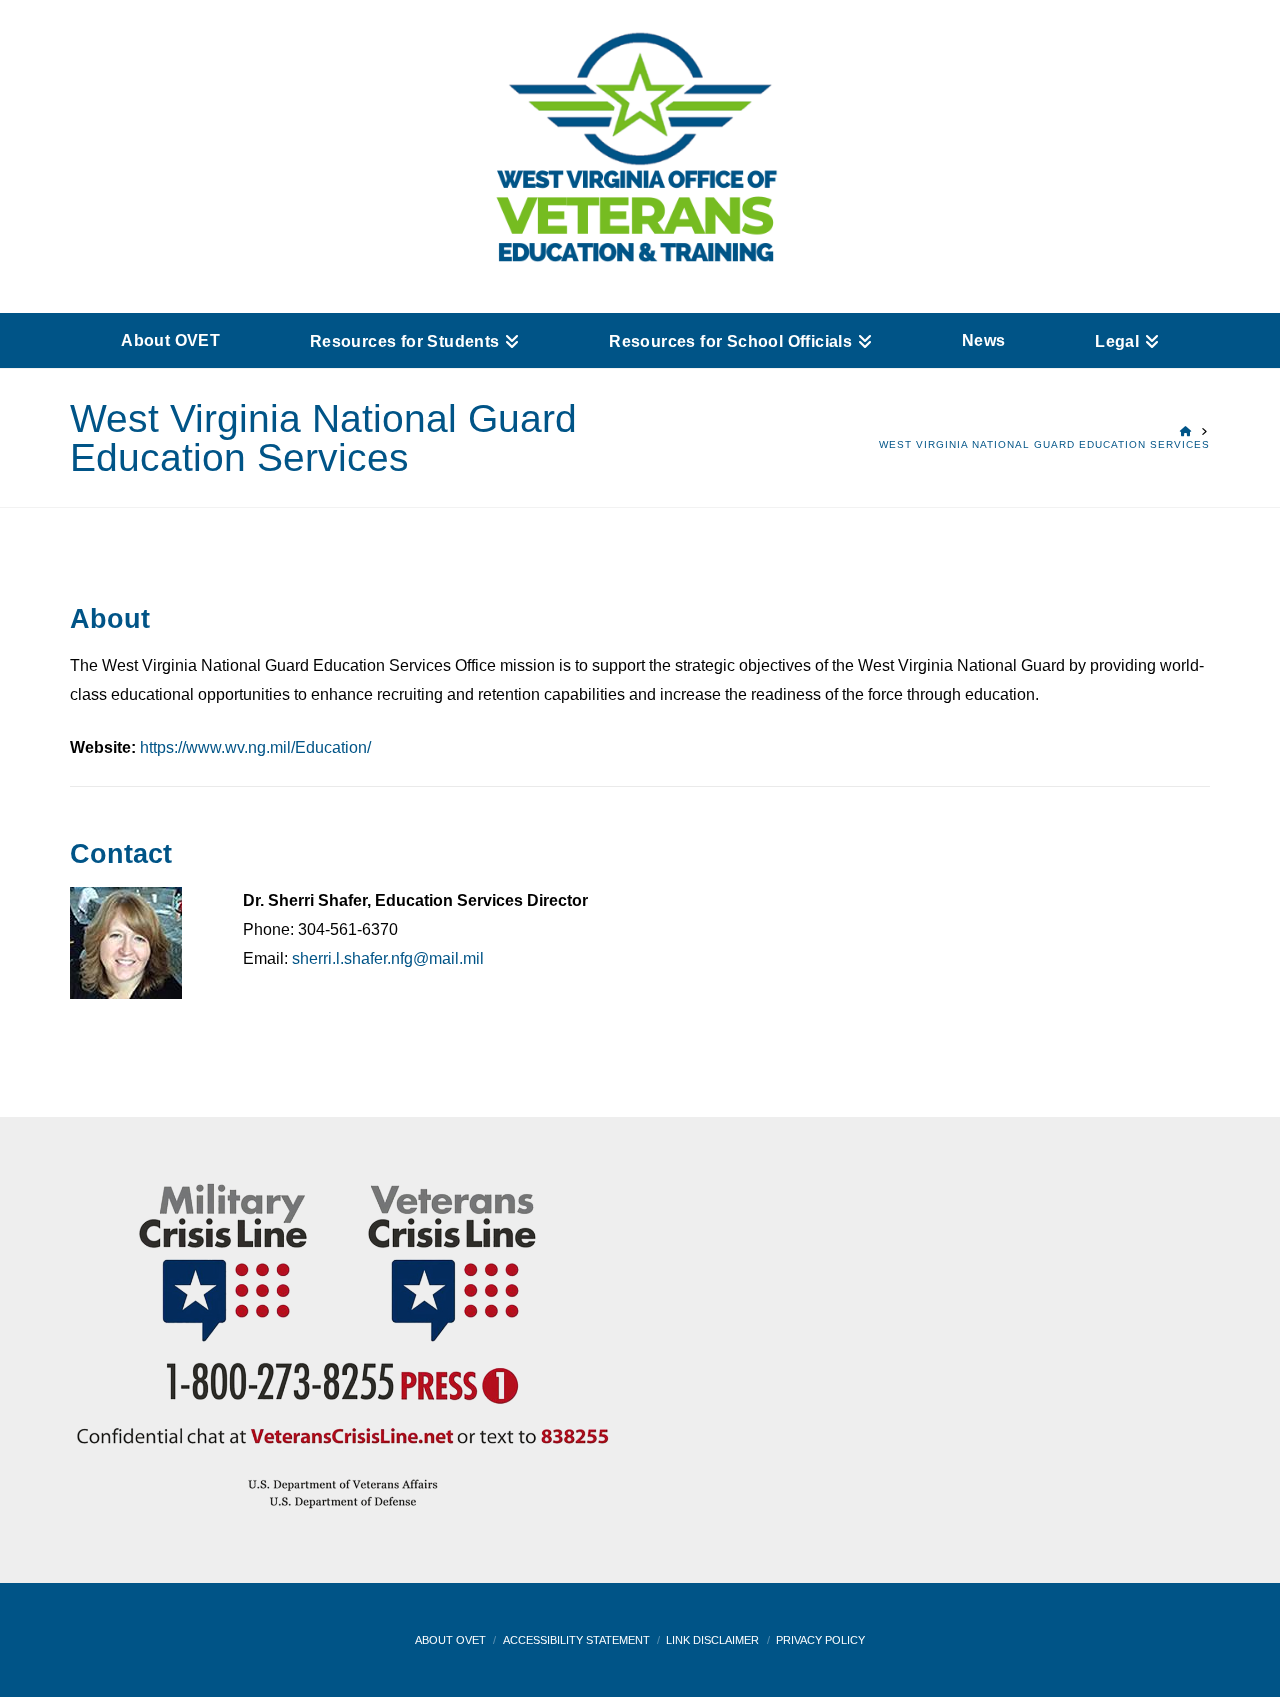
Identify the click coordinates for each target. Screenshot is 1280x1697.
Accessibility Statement (576, 1640)
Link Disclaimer (712, 1640)
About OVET (450, 1640)
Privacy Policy (820, 1640)
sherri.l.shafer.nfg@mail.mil (388, 958)
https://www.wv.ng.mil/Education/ (255, 747)
